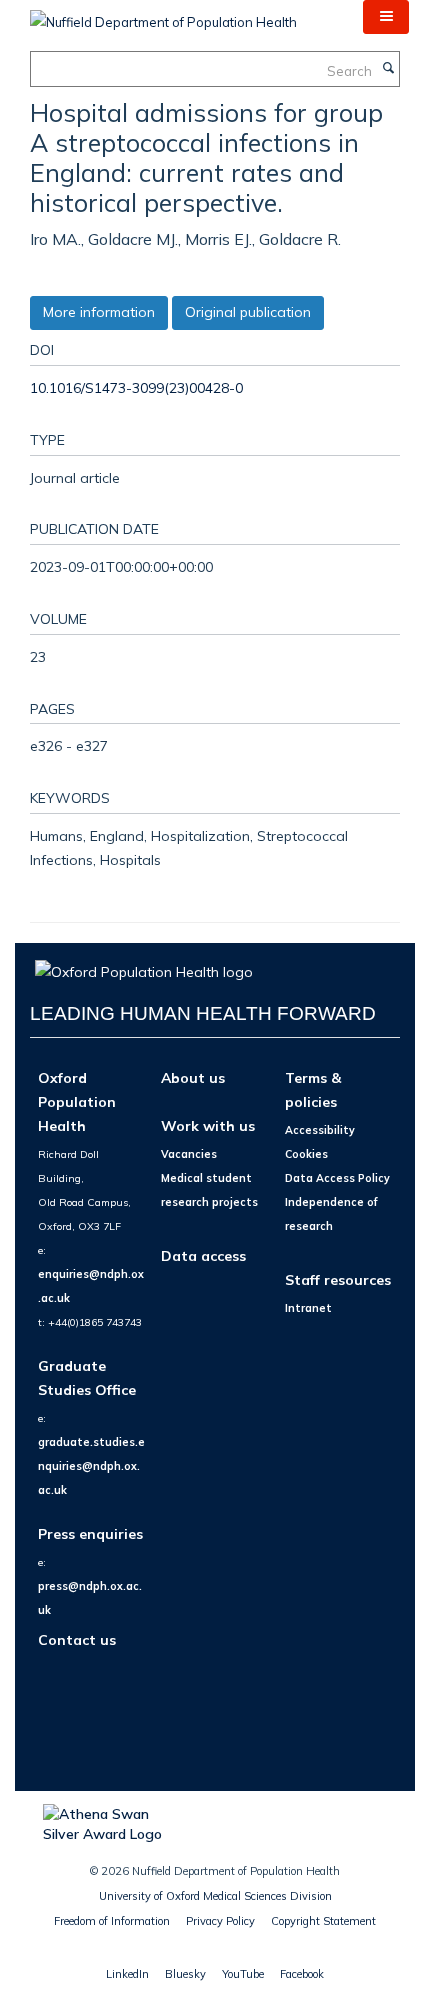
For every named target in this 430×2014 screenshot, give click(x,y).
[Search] (388, 69)
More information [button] (99, 312)
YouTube (243, 1974)
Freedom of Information (112, 1921)
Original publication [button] (248, 312)
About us (193, 1077)
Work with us (208, 1125)
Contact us (77, 1639)
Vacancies (189, 1154)
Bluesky (185, 1974)
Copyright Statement (323, 1921)
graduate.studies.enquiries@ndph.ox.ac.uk (91, 1466)
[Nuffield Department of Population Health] (163, 15)
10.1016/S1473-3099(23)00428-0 (136, 387)
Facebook (302, 1974)
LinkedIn (127, 1974)
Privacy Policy (220, 1921)
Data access (203, 1255)
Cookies (306, 1154)
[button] (386, 17)
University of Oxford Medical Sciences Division (215, 1896)
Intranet (308, 1308)
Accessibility (320, 1130)
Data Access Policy (337, 1178)
